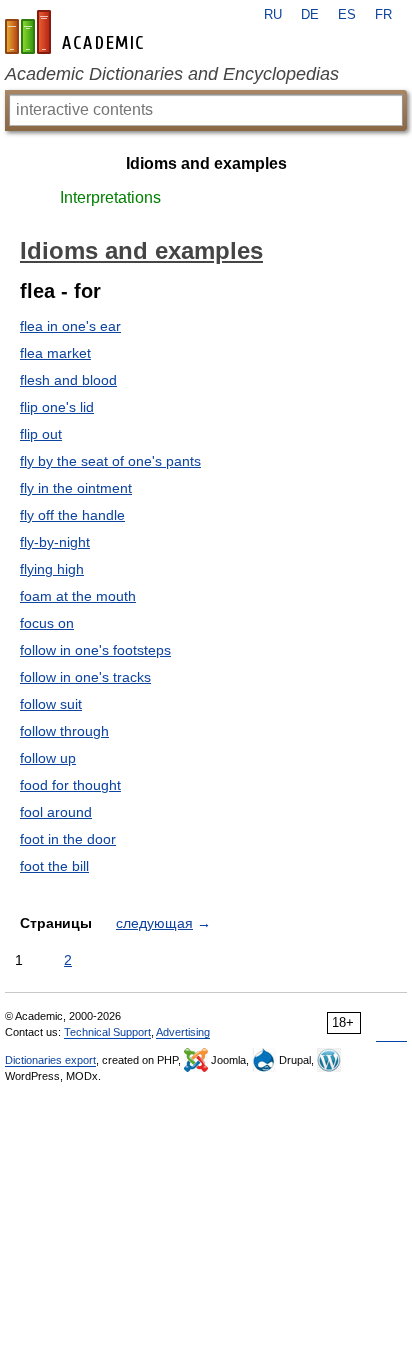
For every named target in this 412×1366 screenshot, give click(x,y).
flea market (55, 353)
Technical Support (107, 1032)
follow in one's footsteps (95, 650)
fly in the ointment (76, 488)
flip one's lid (57, 407)
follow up (48, 758)
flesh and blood (68, 380)
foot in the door (68, 839)
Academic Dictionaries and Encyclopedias (172, 74)
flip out (41, 434)
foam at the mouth (78, 596)
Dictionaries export (50, 1060)
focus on (47, 623)
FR (383, 15)
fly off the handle (72, 515)
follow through (64, 731)
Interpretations (110, 197)
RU (273, 15)
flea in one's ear (70, 326)
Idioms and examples (206, 163)
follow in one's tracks (85, 677)
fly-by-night (55, 542)
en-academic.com (77, 32)
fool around (56, 812)
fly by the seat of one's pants (110, 461)
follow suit (51, 704)
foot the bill (54, 866)
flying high (52, 569)
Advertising (183, 1032)
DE (310, 15)
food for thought (70, 785)
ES (347, 15)
